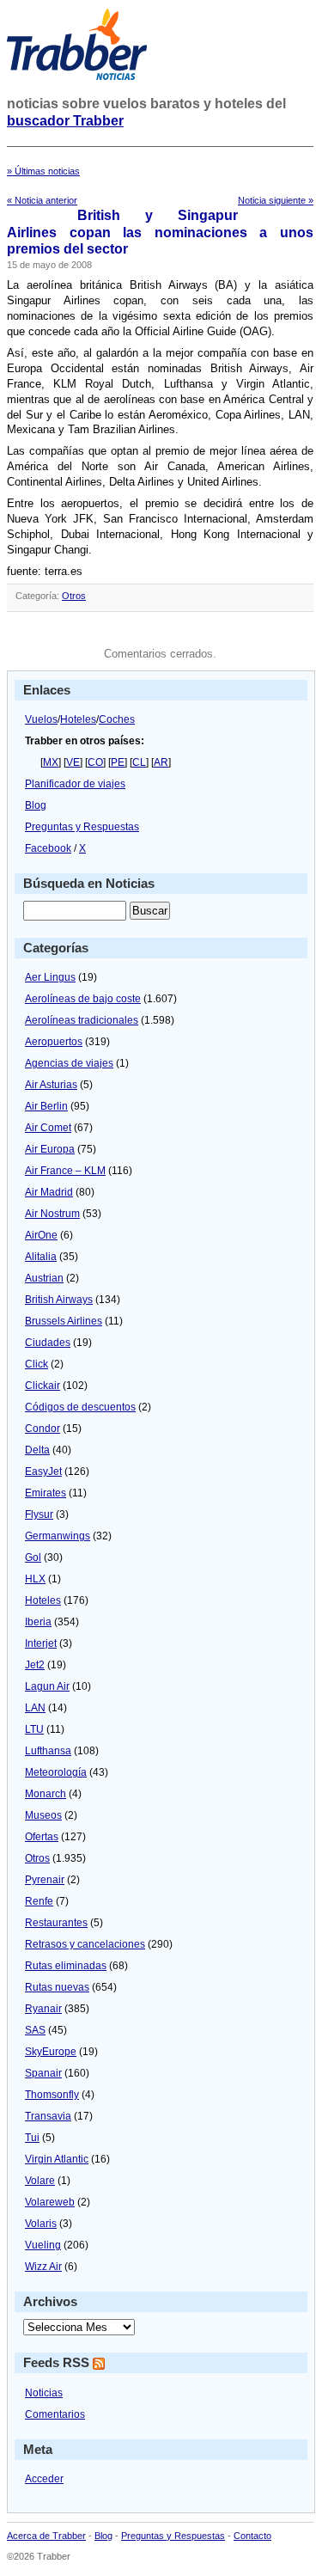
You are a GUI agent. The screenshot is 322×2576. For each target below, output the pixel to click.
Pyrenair (45, 1880)
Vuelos (41, 719)
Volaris (41, 2224)
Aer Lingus (50, 977)
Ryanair (43, 2009)
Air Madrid (49, 1192)
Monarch (46, 1794)
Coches (117, 719)
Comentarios (55, 2414)
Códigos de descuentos (80, 1407)
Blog (36, 805)
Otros (74, 596)
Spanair (43, 2073)
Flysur (39, 1514)
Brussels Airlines (64, 1321)
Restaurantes (56, 1923)
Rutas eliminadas (66, 1966)
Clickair (43, 1386)
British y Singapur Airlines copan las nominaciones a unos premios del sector (160, 232)
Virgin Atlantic (57, 2159)
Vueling (43, 2245)
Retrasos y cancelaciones (85, 1944)
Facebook (48, 848)
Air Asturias (51, 1085)
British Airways (59, 1300)
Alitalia (41, 1257)
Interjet (41, 1643)
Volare (40, 2181)
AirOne (41, 1235)
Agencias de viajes (69, 1063)
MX (51, 762)
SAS (35, 2030)
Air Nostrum (52, 1214)
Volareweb (50, 2202)
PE (118, 762)
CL (139, 762)
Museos (43, 1815)
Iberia (38, 1622)
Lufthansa (48, 1751)
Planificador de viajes (75, 784)
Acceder (44, 2479)
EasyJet (43, 1472)
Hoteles (78, 719)
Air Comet (48, 1128)
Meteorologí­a (56, 1772)
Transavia (48, 2116)
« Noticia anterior (42, 200)
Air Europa (50, 1149)
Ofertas (42, 1837)
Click (36, 1364)
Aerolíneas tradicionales (82, 1020)
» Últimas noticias (43, 171)
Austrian (44, 1278)
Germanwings (58, 1536)
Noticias (44, 2393)
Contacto (252, 2536)
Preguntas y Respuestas (82, 827)
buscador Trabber (65, 121)
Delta (37, 1450)
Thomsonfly (52, 2095)
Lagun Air (47, 1686)
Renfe (39, 1901)
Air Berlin (46, 1106)
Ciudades (48, 1343)
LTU (34, 1729)
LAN (35, 1708)
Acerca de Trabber (46, 2536)
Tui (32, 2138)
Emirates (46, 1493)
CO (95, 762)
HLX (35, 1579)
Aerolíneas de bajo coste (83, 999)
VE (73, 762)
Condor (43, 1429)
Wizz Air (43, 2267)
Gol (33, 1557)
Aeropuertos (54, 1042)
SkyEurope (51, 2052)
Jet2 (35, 1665)
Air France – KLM (65, 1171)
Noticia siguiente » (276, 200)
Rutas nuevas (57, 1987)
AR (161, 762)
